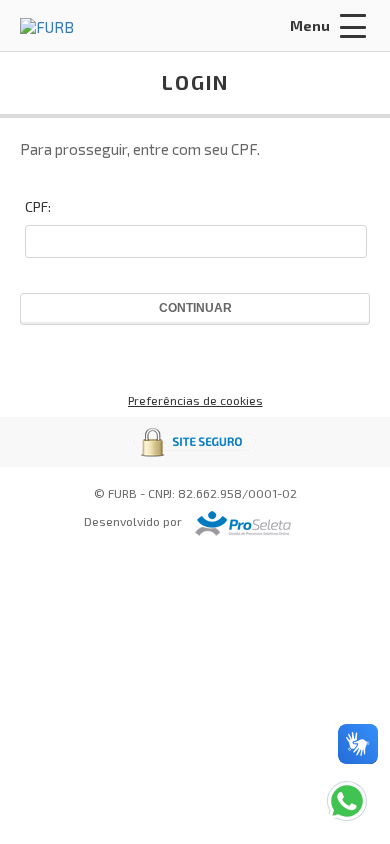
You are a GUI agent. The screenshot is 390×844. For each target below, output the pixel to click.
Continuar (195, 308)
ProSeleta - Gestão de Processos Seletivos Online (243, 523)
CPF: (38, 206)
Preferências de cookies (195, 400)
